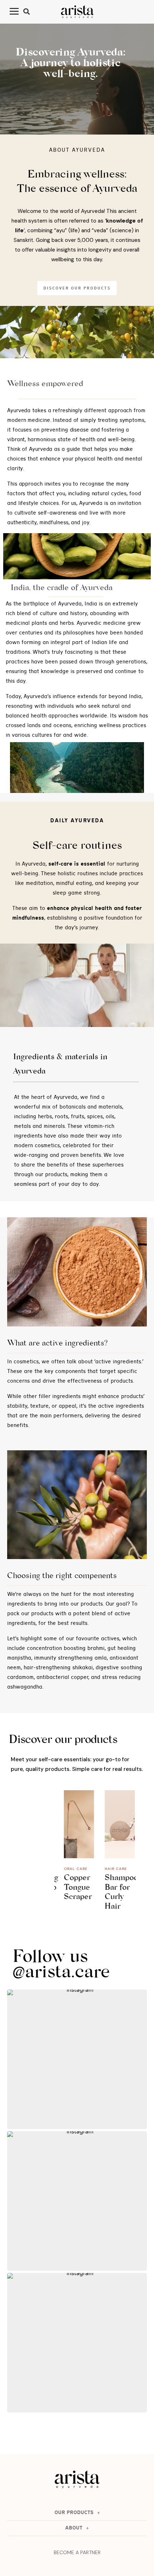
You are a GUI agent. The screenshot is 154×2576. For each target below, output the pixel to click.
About (74, 2528)
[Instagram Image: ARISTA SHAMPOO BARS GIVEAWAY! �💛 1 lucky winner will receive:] (77, 2343)
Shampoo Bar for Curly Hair (117, 1893)
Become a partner (77, 2552)
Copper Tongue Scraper (73, 1888)
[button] (27, 12)
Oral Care (71, 1869)
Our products (74, 2513)
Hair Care (111, 1869)
